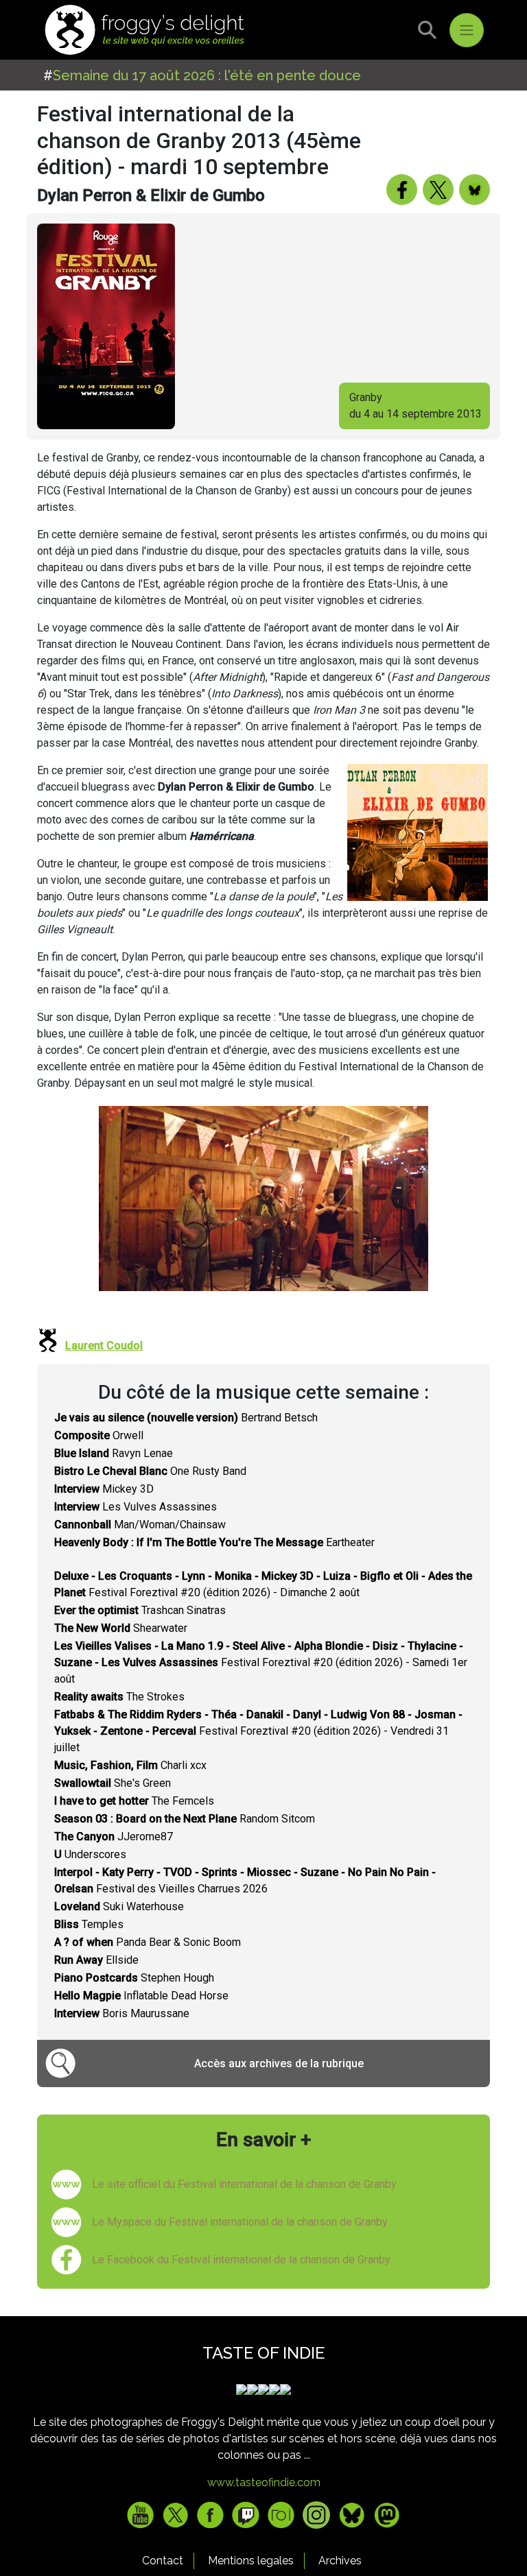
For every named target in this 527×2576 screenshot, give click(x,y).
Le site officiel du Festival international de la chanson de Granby (244, 2184)
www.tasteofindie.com (264, 2482)
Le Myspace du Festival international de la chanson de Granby (240, 2222)
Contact (163, 2561)
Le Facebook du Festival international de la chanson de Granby (241, 2260)
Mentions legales (251, 2561)
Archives (340, 2561)
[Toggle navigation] (467, 30)
